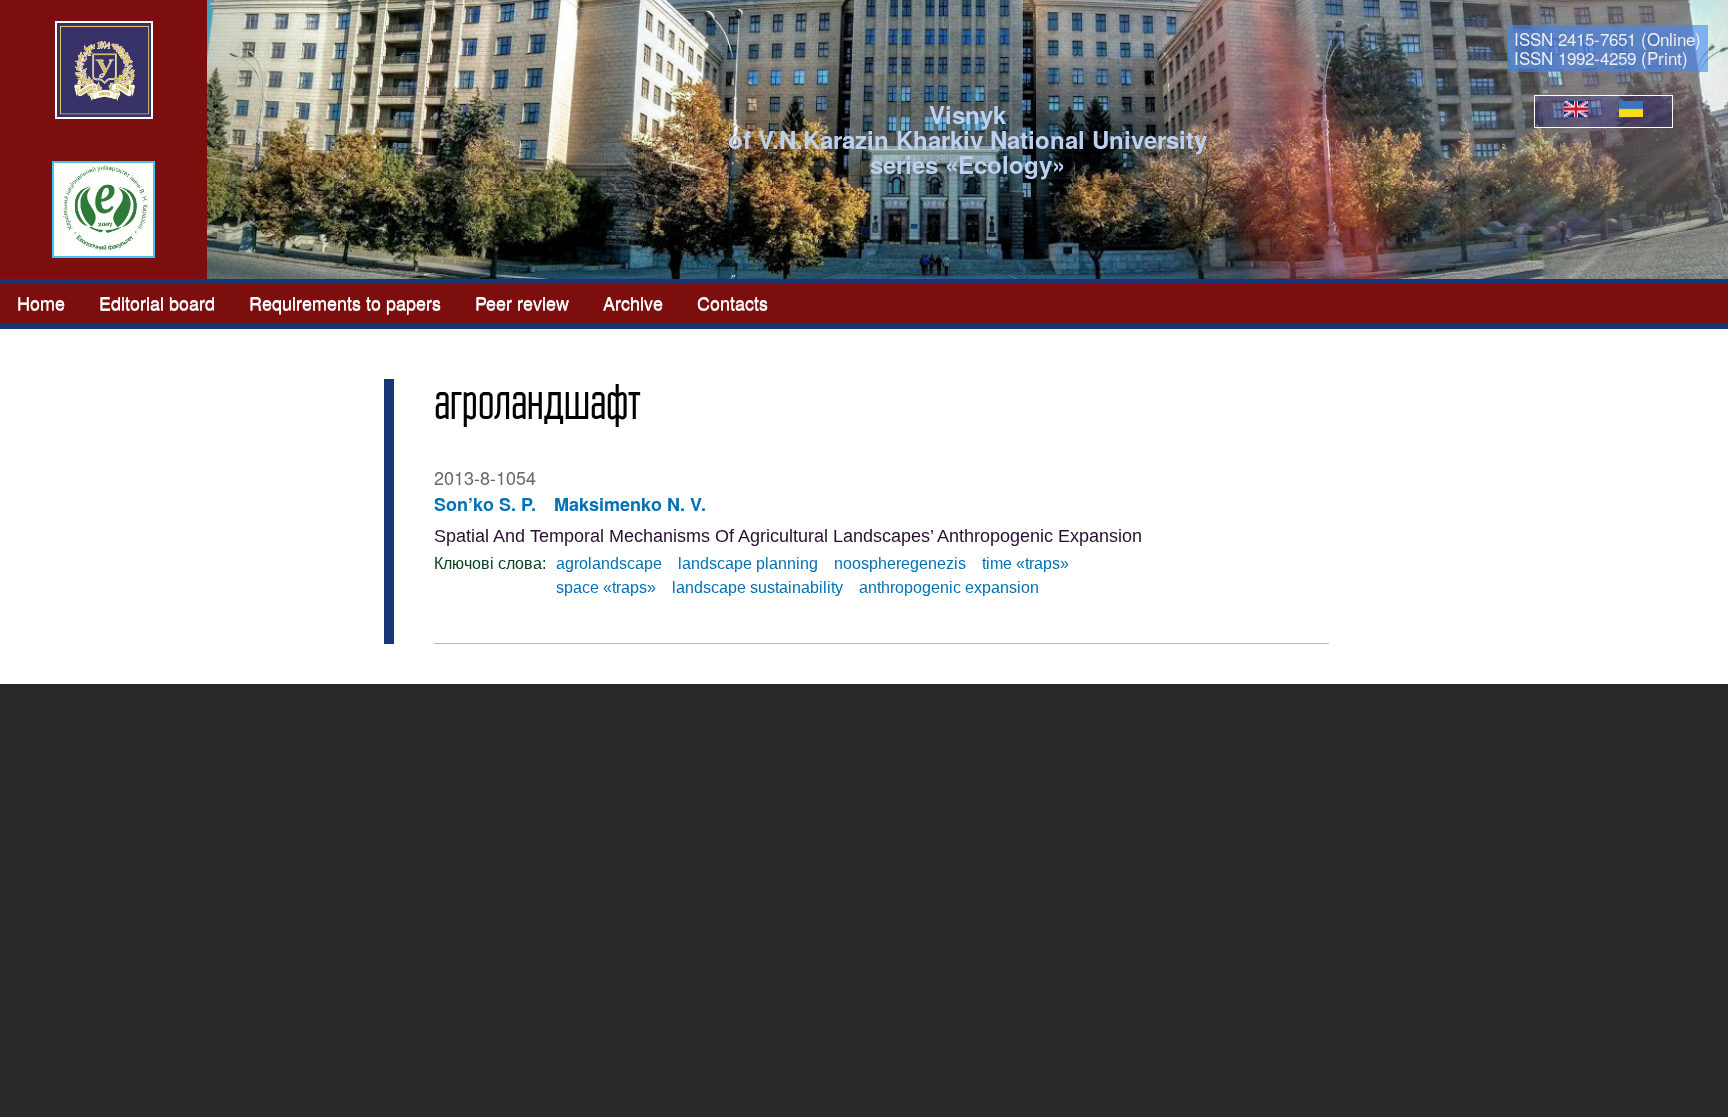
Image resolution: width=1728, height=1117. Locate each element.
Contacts (732, 302)
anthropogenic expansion (949, 587)
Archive (633, 302)
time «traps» (1025, 563)
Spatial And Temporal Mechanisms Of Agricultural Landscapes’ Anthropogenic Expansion (788, 536)
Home (41, 302)
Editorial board (157, 302)
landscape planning (748, 563)
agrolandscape (609, 563)
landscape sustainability (757, 587)
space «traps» (606, 587)
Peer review (522, 302)
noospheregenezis (900, 563)
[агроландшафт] (1576, 111)
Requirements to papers (345, 302)
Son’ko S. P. (485, 504)
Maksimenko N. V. (630, 504)
